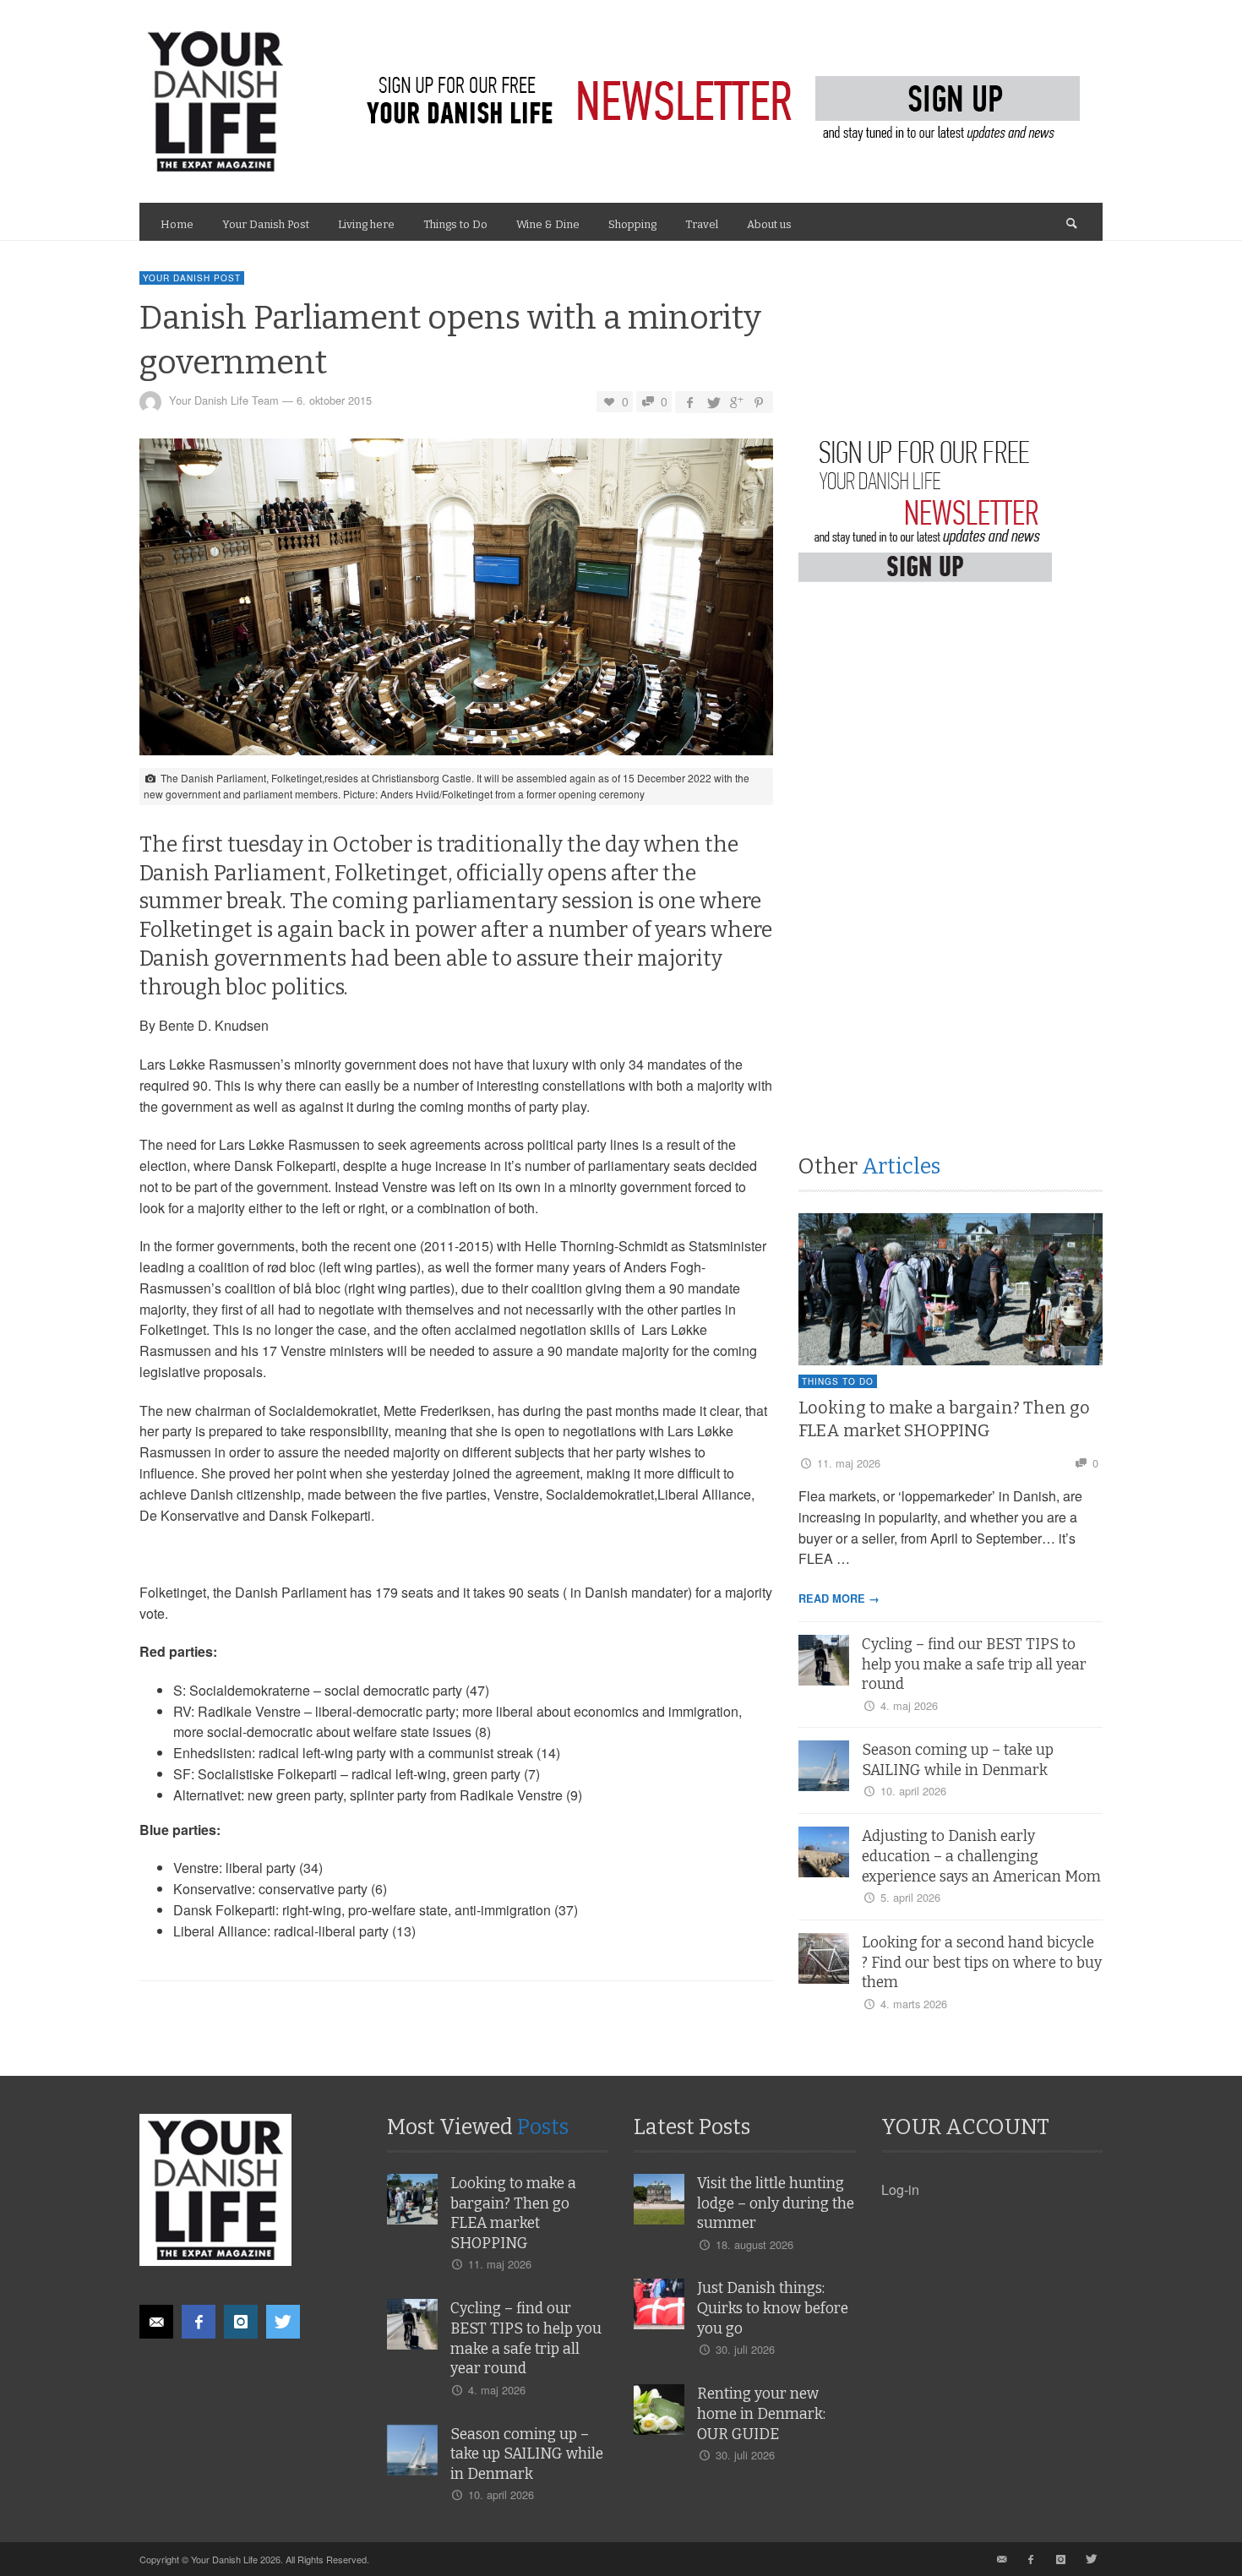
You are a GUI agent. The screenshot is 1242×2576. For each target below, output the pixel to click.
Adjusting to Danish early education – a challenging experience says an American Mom (981, 1857)
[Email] (156, 2322)
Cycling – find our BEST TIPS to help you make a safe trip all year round (974, 1665)
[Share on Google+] (736, 402)
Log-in (900, 2189)
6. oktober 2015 (334, 401)
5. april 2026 (910, 1897)
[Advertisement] (925, 765)
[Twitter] (283, 2322)
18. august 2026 (754, 2244)
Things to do (838, 1381)
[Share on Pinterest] (759, 402)
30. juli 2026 (745, 2349)
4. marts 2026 (914, 2004)
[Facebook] (199, 2322)
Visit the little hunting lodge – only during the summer (776, 2204)
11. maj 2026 (849, 1463)
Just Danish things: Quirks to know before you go (773, 2309)
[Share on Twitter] (712, 402)
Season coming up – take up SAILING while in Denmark (527, 2455)
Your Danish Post (192, 278)
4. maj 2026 (909, 1705)
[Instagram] (241, 2322)
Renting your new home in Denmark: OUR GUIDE (761, 2414)
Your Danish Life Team (224, 401)
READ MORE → (839, 1598)
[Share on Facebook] (689, 402)
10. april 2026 (913, 1791)
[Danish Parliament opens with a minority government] (456, 602)
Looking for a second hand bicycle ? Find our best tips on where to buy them (982, 1963)
